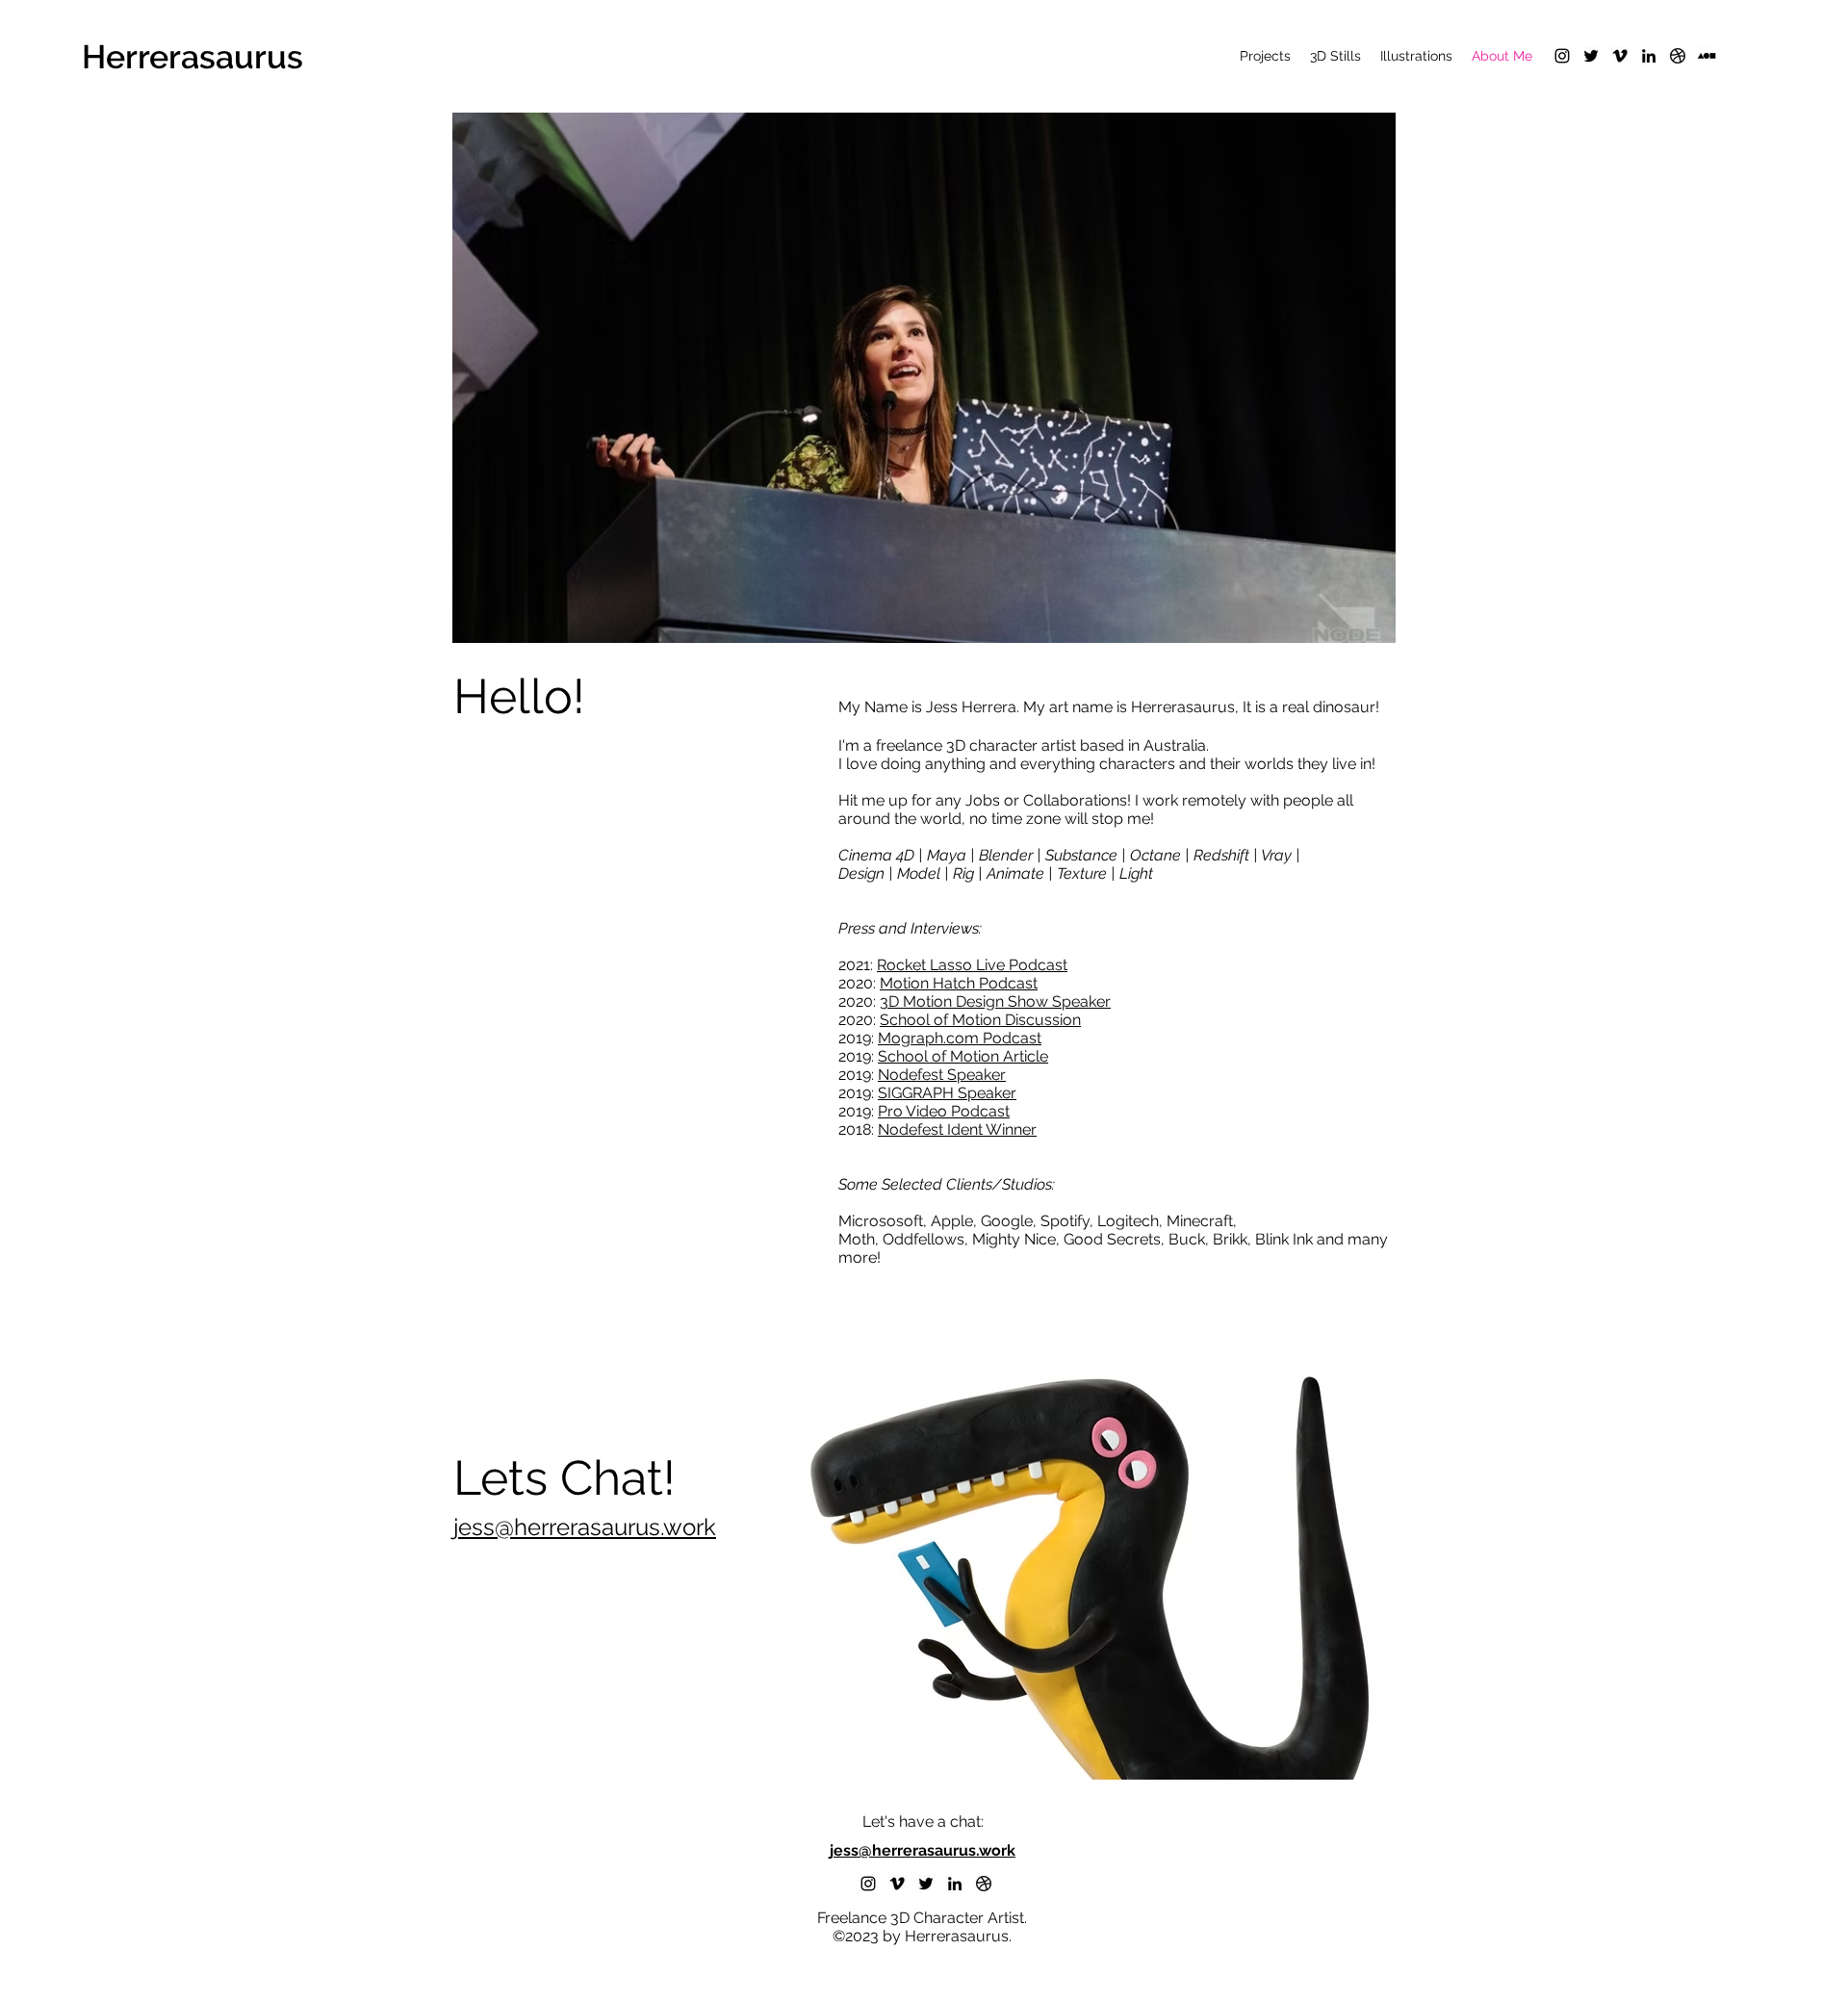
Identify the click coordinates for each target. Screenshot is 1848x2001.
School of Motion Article (963, 1056)
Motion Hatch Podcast (959, 983)
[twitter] (1591, 56)
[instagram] (1562, 56)
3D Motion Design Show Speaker (995, 1001)
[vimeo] (1620, 56)
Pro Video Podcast (944, 1111)
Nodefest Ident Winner (957, 1129)
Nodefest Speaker (942, 1075)
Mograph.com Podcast (960, 1038)
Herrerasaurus (192, 57)
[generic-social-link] (1678, 56)
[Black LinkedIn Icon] (1649, 56)
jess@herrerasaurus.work (585, 1527)
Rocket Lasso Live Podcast (972, 965)
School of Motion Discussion (980, 1020)
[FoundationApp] (1707, 56)
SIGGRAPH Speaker (947, 1093)
